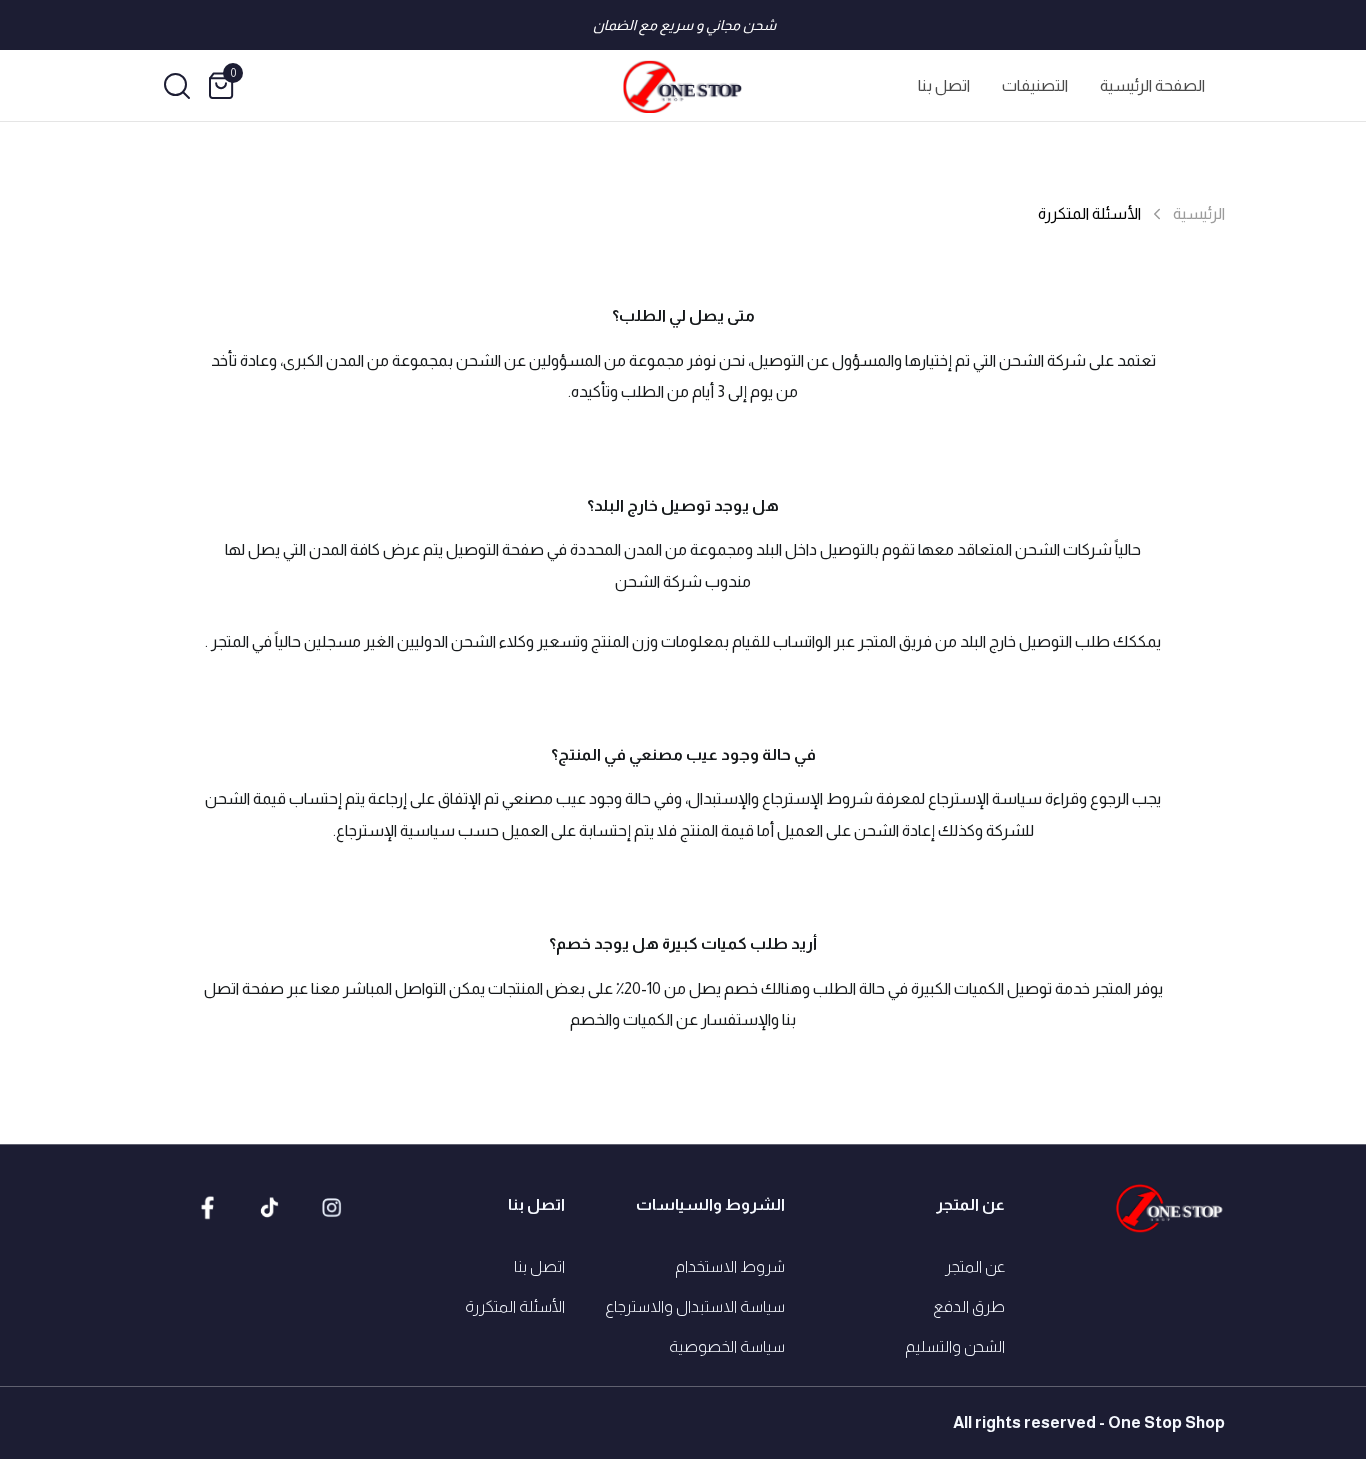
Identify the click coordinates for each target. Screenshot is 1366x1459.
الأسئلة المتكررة (515, 1306)
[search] (177, 86)
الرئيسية (1199, 213)
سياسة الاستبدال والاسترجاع (695, 1306)
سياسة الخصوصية (727, 1346)
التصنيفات (1035, 85)
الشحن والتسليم (955, 1346)
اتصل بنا (944, 85)
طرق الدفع (969, 1306)
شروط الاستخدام (730, 1266)
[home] (683, 85)
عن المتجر (975, 1266)
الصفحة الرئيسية (1152, 85)
